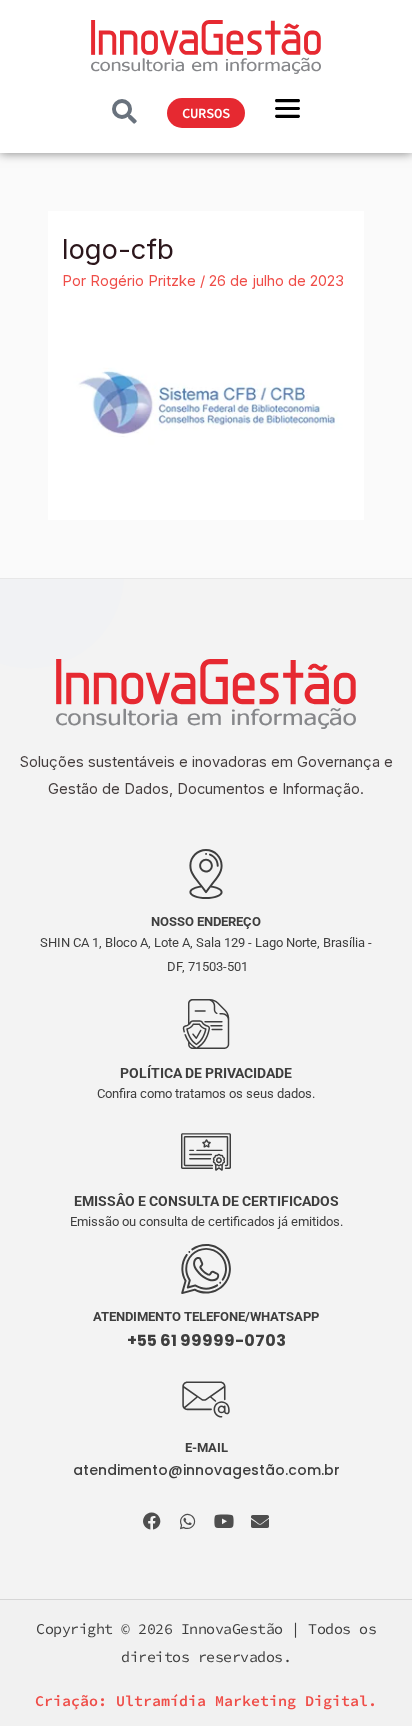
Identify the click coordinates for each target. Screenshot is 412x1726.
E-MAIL (206, 1447)
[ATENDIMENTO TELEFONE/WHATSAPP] (206, 1269)
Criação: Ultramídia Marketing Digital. (206, 1700)
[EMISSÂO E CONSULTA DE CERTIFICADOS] (206, 1152)
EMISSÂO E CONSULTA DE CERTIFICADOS (206, 1201)
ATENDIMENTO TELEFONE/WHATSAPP (206, 1316)
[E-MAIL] (206, 1400)
